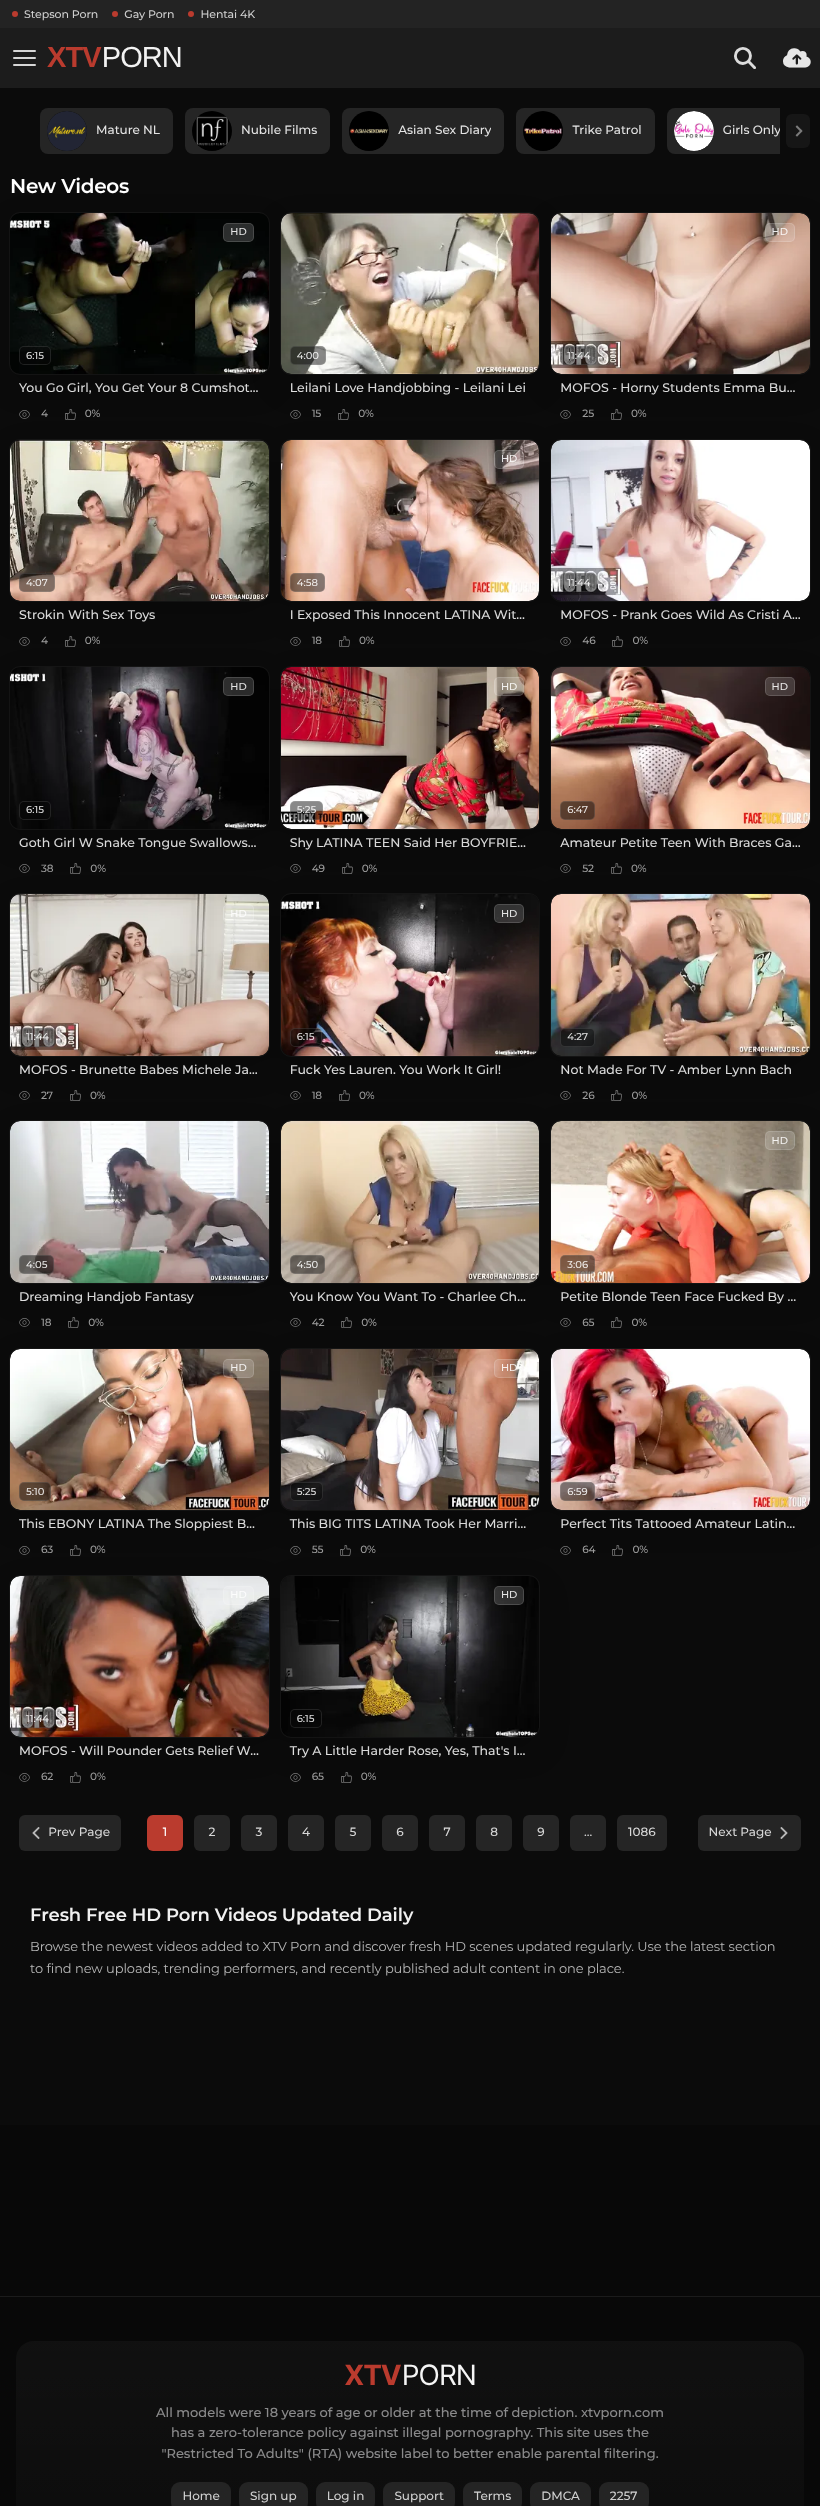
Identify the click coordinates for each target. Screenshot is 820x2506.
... (588, 1832)
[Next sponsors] (798, 131)
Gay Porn (149, 14)
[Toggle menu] (24, 58)
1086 (642, 1832)
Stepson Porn (61, 14)
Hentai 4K (227, 14)
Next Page (740, 1832)
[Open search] (745, 58)
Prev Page (79, 1832)
